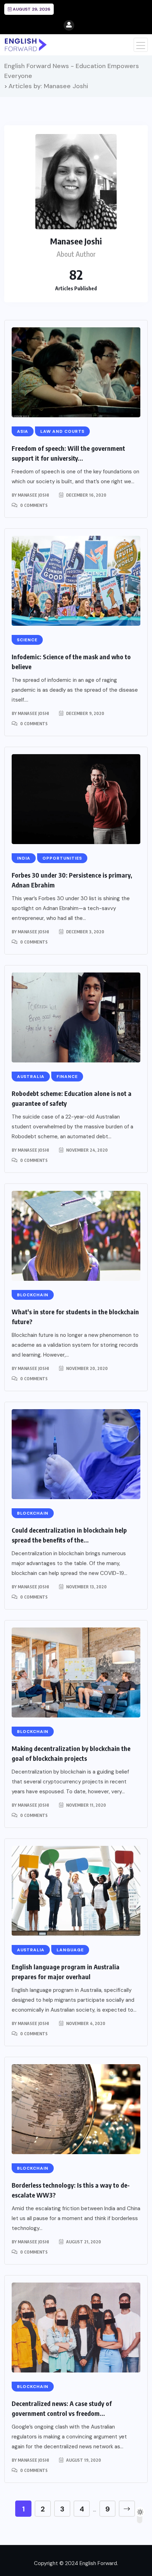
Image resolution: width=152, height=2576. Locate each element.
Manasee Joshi (33, 495)
